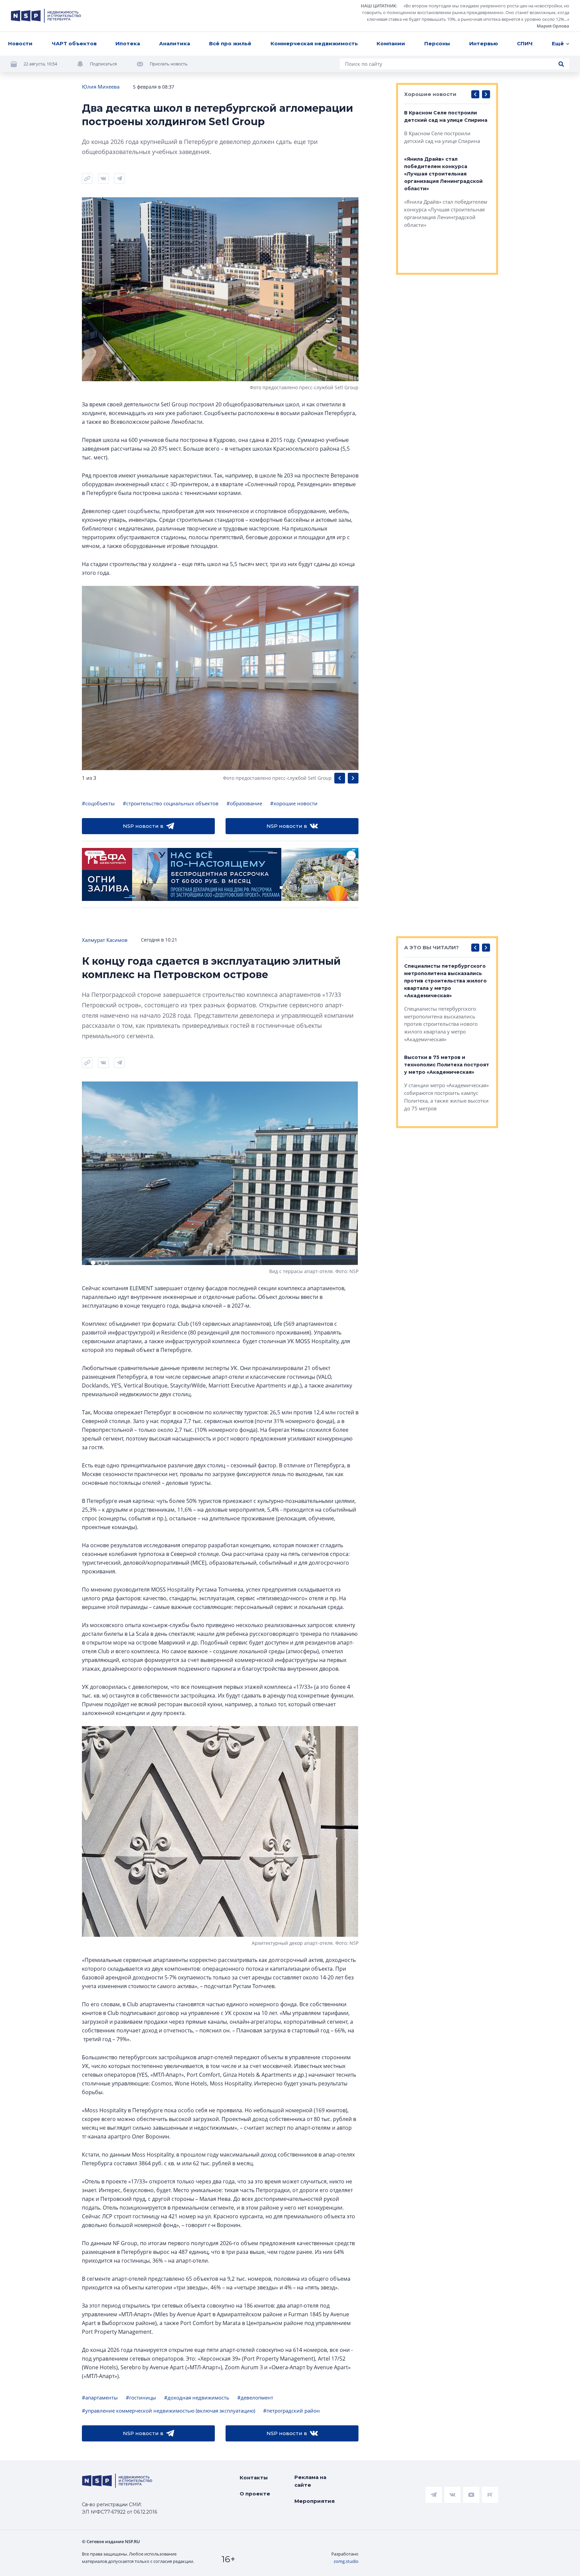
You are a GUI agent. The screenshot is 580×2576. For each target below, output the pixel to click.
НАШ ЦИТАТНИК (378, 6)
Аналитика (175, 43)
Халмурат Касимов (105, 940)
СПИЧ (525, 43)
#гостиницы (141, 2397)
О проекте (255, 2494)
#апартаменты (100, 2397)
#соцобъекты (98, 803)
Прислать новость (169, 64)
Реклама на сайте (310, 2481)
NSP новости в (143, 826)
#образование (244, 803)
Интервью (484, 43)
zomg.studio (346, 2561)
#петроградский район (292, 2411)
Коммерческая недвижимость (314, 43)
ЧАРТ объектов (74, 43)
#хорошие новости (294, 803)
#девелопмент (255, 2397)
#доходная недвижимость (197, 2397)
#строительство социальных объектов (171, 803)
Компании (391, 43)
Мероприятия (315, 2501)
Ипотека (128, 43)
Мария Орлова (553, 26)
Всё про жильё (230, 43)
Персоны (437, 43)
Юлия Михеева (101, 87)
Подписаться (103, 64)
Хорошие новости (430, 94)
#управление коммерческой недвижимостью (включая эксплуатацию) (168, 2411)
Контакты (254, 2478)
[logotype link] (46, 16)
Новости (20, 43)
